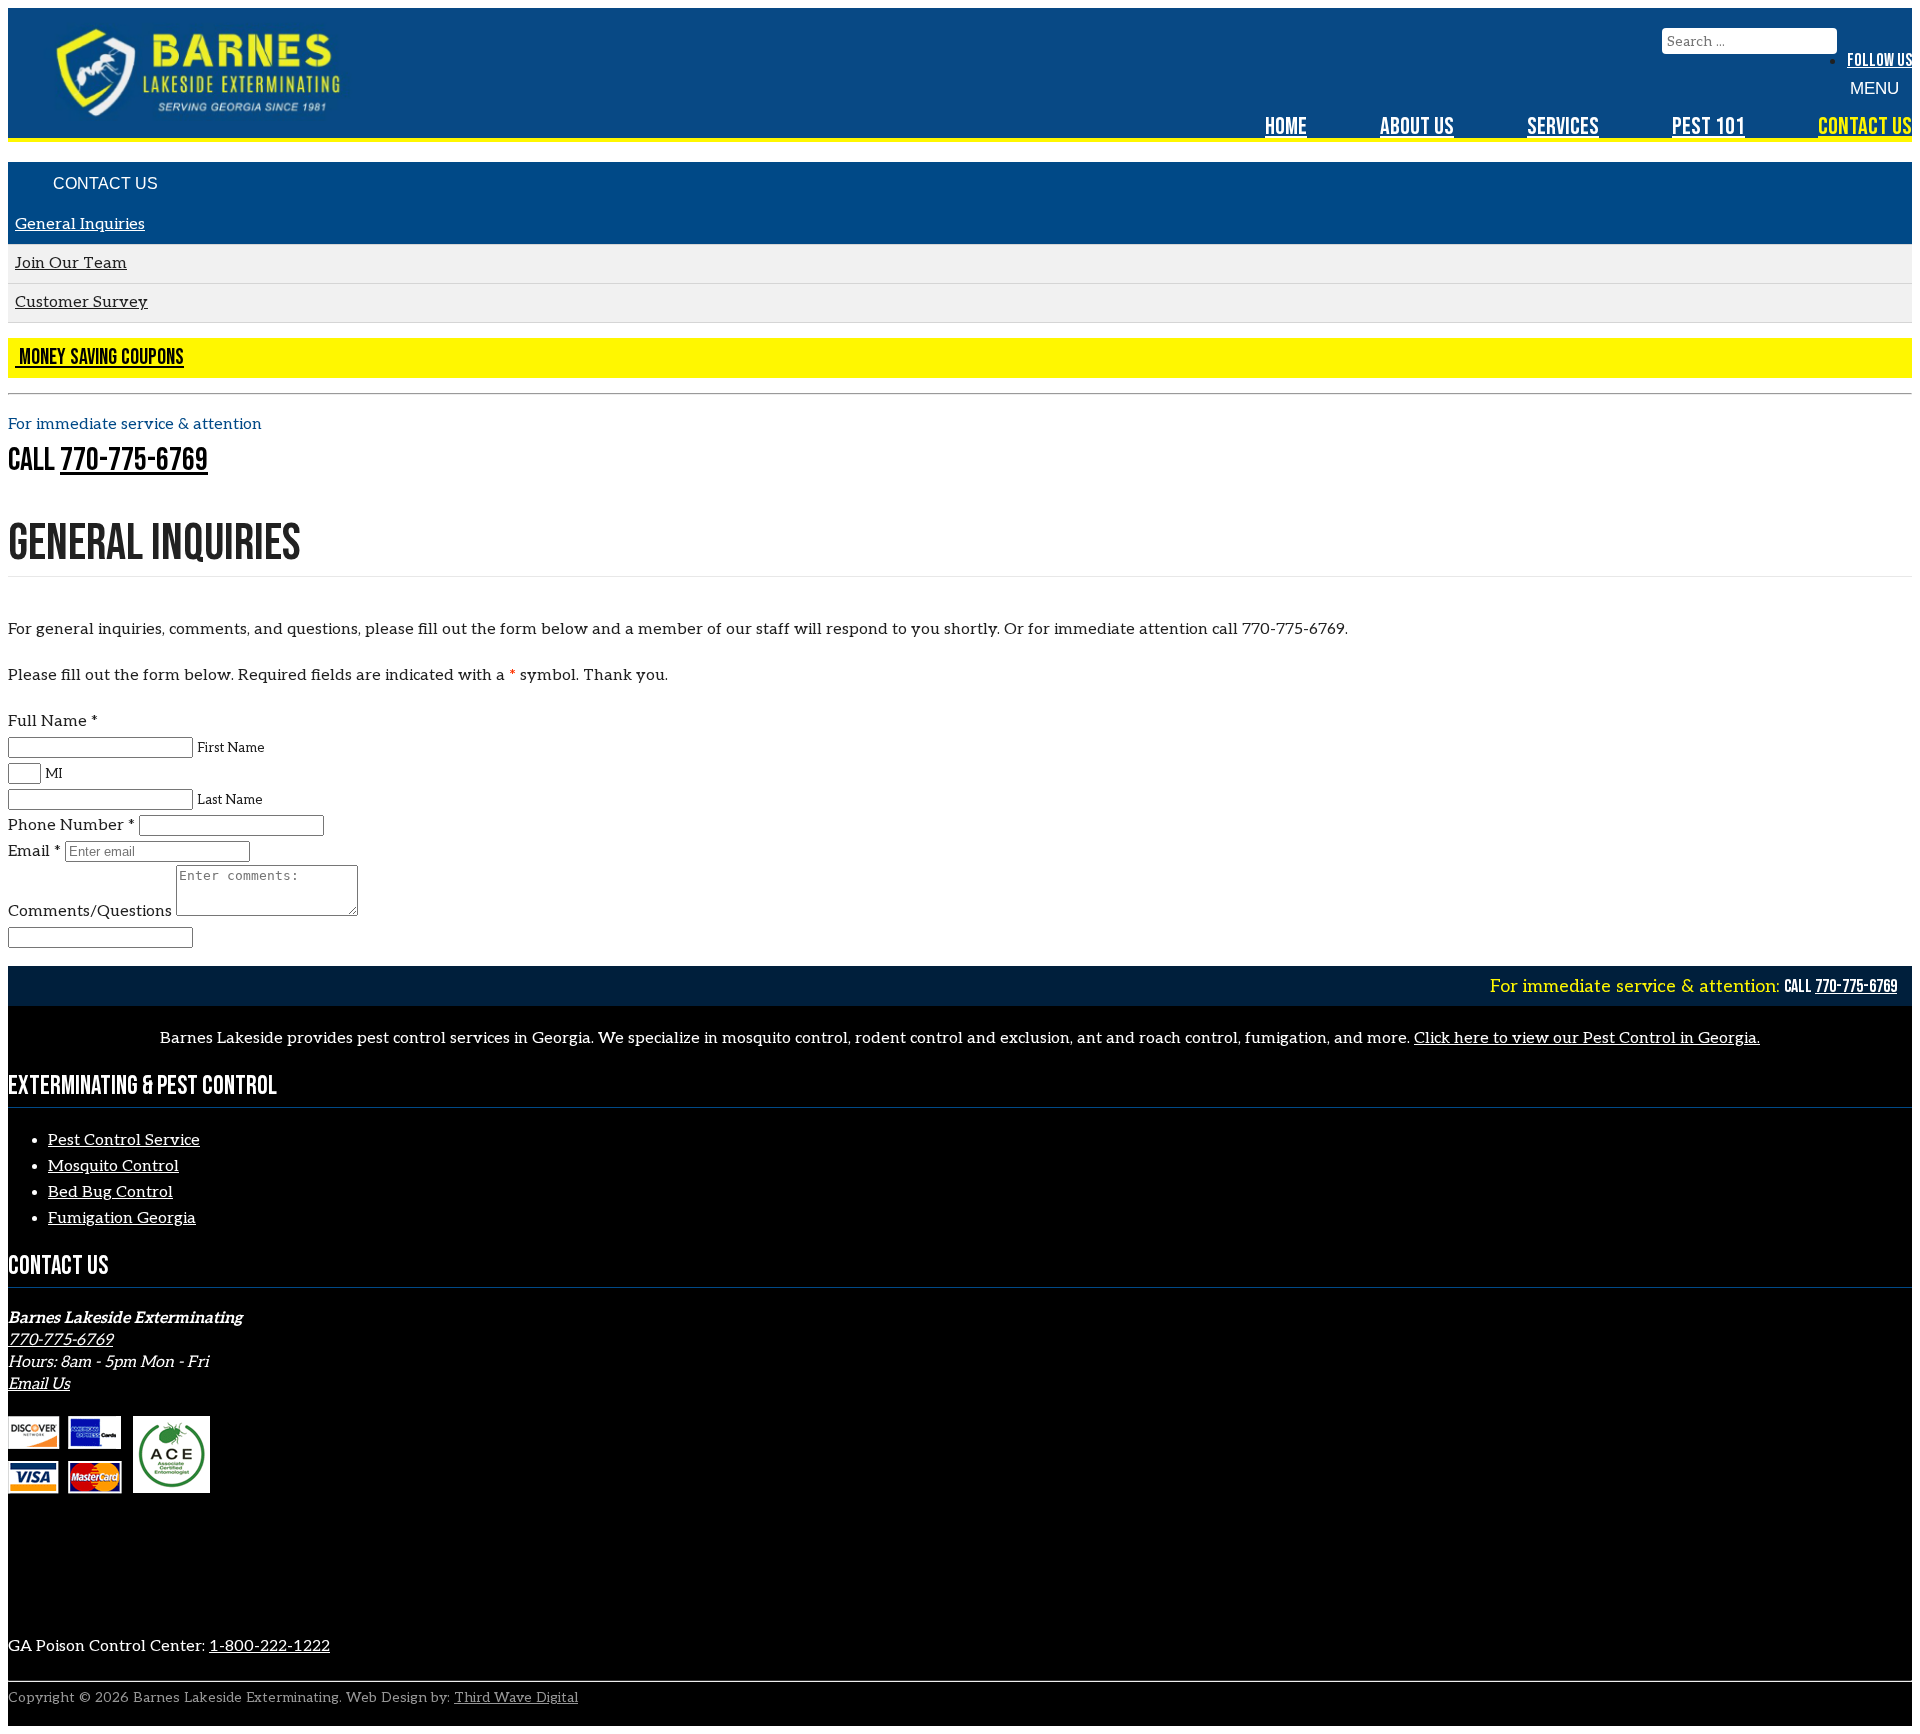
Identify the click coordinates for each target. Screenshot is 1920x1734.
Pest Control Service (124, 1140)
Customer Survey (81, 302)
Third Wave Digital (516, 1697)
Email (34, 851)
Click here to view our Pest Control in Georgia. (1587, 1038)
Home (1286, 126)
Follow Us (1879, 60)
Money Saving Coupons (99, 357)
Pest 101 (1708, 126)
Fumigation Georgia (122, 1218)
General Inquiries (80, 224)
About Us (1417, 126)
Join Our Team (71, 263)
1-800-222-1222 (269, 1646)
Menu (1874, 88)
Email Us (39, 1384)
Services (1563, 126)
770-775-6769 (134, 460)
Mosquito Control (113, 1166)
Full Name (53, 721)
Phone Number (71, 825)
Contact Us (1865, 126)
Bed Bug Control (110, 1192)
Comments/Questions (92, 911)
